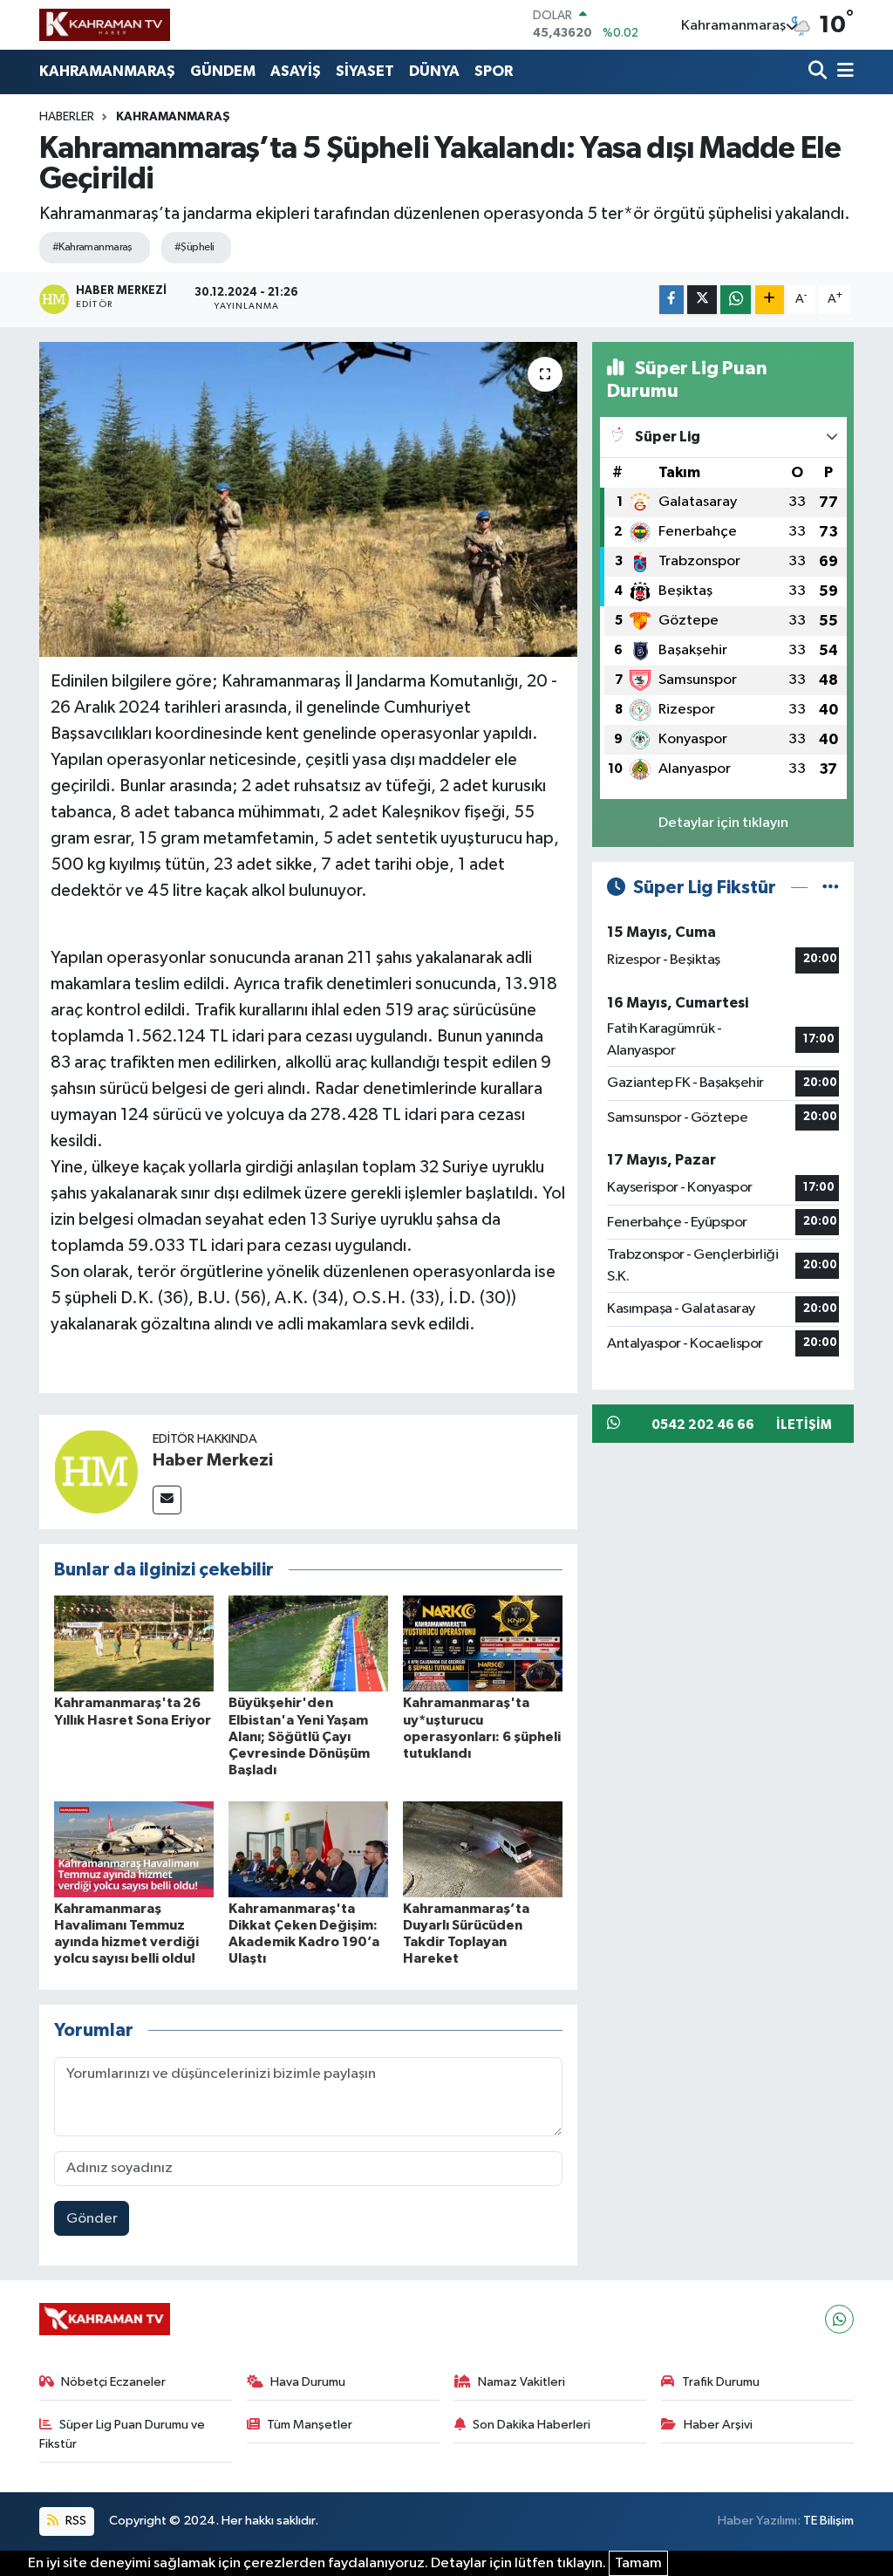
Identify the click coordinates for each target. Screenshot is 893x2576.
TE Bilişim (828, 2521)
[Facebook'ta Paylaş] (671, 300)
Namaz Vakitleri (521, 2382)
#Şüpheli (194, 247)
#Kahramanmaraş (92, 247)
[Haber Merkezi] (96, 1471)
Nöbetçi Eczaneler (113, 2382)
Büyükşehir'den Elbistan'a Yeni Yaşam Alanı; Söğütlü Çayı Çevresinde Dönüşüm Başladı (299, 1736)
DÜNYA (434, 71)
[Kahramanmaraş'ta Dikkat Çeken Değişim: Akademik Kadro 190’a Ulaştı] (308, 1849)
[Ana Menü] (842, 72)
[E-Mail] (167, 1500)
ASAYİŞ (296, 71)
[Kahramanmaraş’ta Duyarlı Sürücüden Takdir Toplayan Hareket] (483, 1849)
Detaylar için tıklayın (723, 823)
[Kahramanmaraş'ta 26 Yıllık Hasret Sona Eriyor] (134, 1643)
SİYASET (365, 71)
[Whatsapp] (839, 2319)
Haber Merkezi (213, 1460)
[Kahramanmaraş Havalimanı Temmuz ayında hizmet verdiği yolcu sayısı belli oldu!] (134, 1849)
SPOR (494, 71)
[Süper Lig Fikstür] (831, 888)
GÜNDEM (223, 71)
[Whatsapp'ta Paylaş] (736, 300)
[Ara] (819, 72)
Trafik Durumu (721, 2382)
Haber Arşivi (718, 2425)
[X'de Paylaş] (702, 300)
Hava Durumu (308, 2382)
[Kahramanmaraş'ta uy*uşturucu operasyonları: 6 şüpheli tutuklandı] (483, 1643)
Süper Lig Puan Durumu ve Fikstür (123, 2434)
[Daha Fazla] (770, 300)
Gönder (92, 2219)
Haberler (67, 117)
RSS (75, 2521)
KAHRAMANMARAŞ (107, 71)
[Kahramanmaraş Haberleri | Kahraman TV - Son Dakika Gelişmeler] (105, 24)
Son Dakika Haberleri (532, 2425)
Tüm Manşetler (310, 2425)
